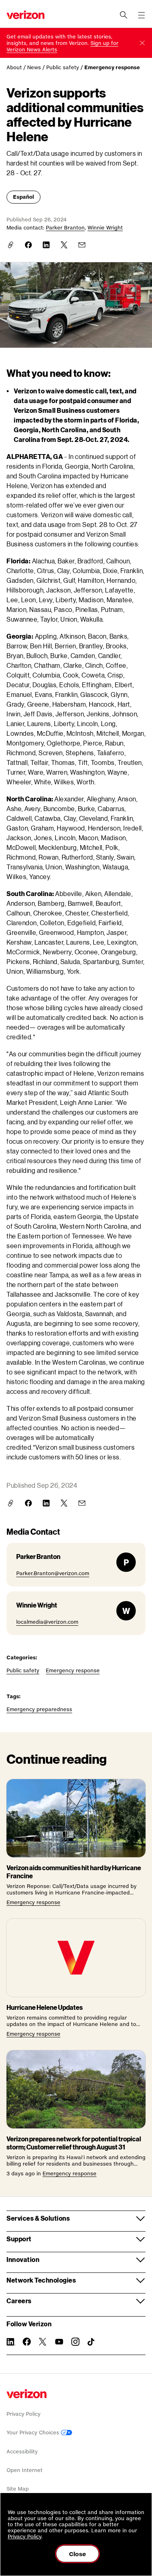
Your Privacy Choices (34, 2433)
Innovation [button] (23, 2259)
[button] (142, 43)
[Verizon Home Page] (27, 2394)
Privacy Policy (24, 2414)
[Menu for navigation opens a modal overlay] (141, 15)
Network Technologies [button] (41, 2280)
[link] (28, 245)
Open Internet (25, 2470)
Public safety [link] (63, 67)
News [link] (34, 67)
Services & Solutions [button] (38, 2218)
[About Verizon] (26, 15)
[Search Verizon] (124, 15)
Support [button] (19, 2239)
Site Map (18, 2489)
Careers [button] (19, 2301)
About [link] (14, 67)
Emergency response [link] (112, 67)
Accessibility (22, 2452)
